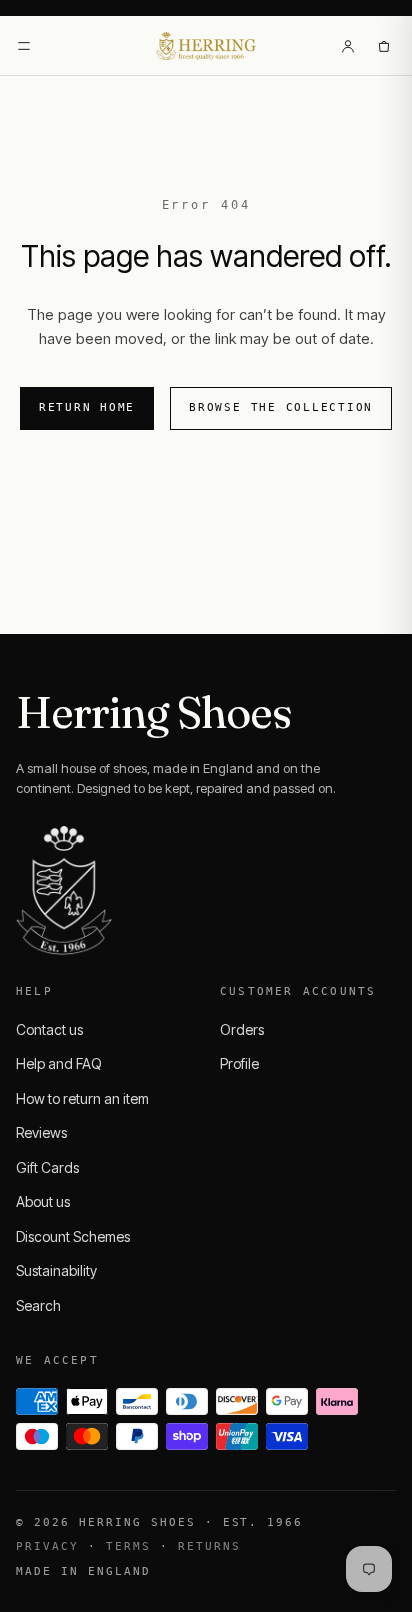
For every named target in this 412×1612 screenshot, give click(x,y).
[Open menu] (24, 46)
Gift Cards (47, 1167)
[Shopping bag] (384, 46)
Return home (87, 407)
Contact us (49, 1029)
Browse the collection (281, 407)
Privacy (47, 1546)
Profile (239, 1063)
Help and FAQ (59, 1063)
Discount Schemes (73, 1236)
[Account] (348, 46)
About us (43, 1201)
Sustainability (56, 1270)
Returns (209, 1546)
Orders (242, 1029)
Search (38, 1305)
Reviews (41, 1132)
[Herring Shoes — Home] (206, 46)
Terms (128, 1546)
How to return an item (82, 1098)
